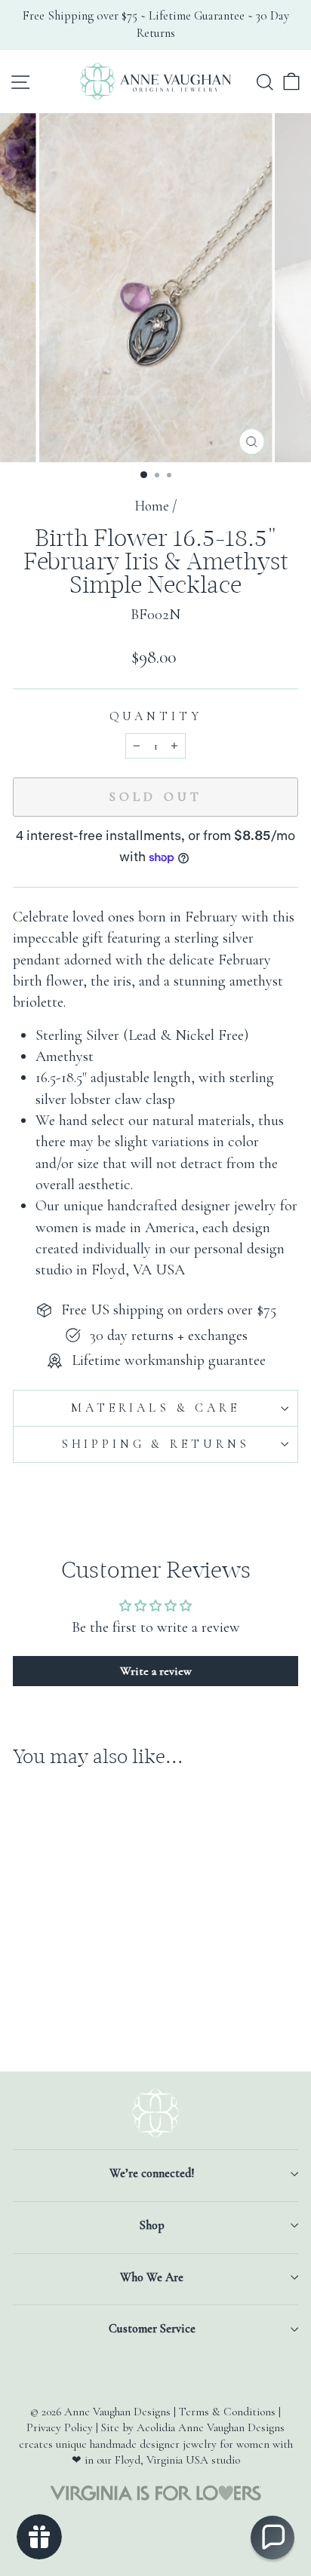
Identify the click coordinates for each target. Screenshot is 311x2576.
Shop (152, 2225)
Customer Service (152, 2329)
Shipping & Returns (155, 1444)
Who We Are (152, 2277)
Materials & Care (155, 1408)
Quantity (156, 716)
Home (152, 506)
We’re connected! (152, 2173)
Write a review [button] (156, 1671)
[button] (273, 2538)
